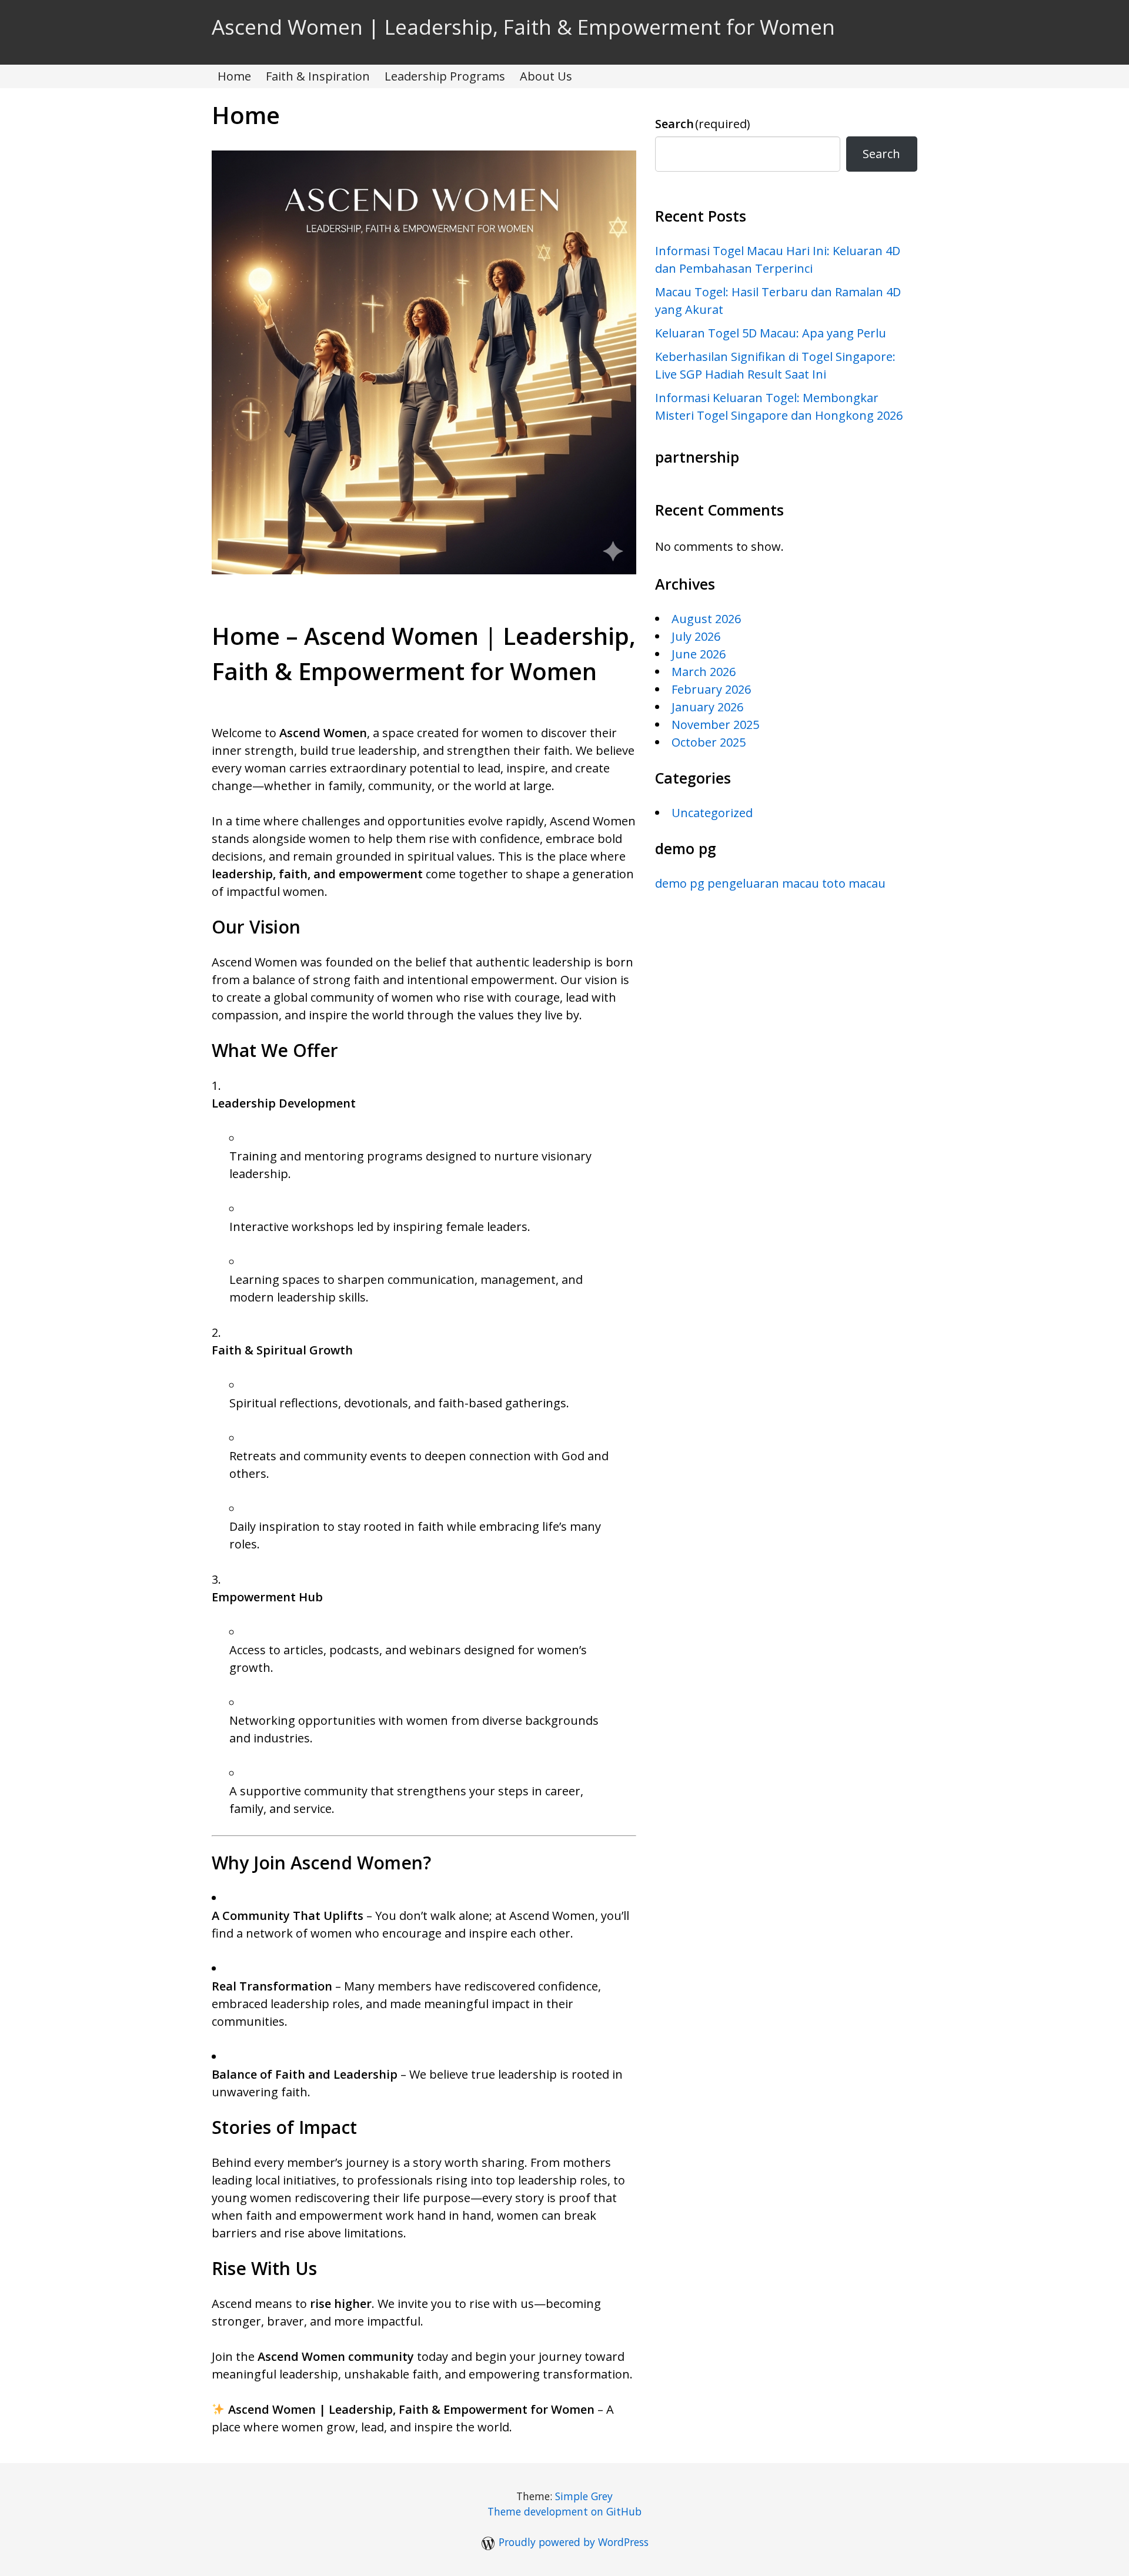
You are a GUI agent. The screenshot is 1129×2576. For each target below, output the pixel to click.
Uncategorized (712, 813)
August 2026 (706, 619)
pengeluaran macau (763, 883)
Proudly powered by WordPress (574, 2542)
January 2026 (707, 707)
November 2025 (715, 725)
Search (703, 124)
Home (234, 76)
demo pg (680, 883)
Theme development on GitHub (564, 2511)
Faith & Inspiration (318, 76)
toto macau (854, 883)
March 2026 (704, 672)
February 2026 (711, 689)
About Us (546, 76)
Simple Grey (584, 2496)
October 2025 (709, 742)
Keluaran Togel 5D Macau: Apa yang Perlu (771, 333)
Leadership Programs (445, 76)
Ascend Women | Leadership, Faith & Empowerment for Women (523, 27)
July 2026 (696, 636)
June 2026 (699, 654)
